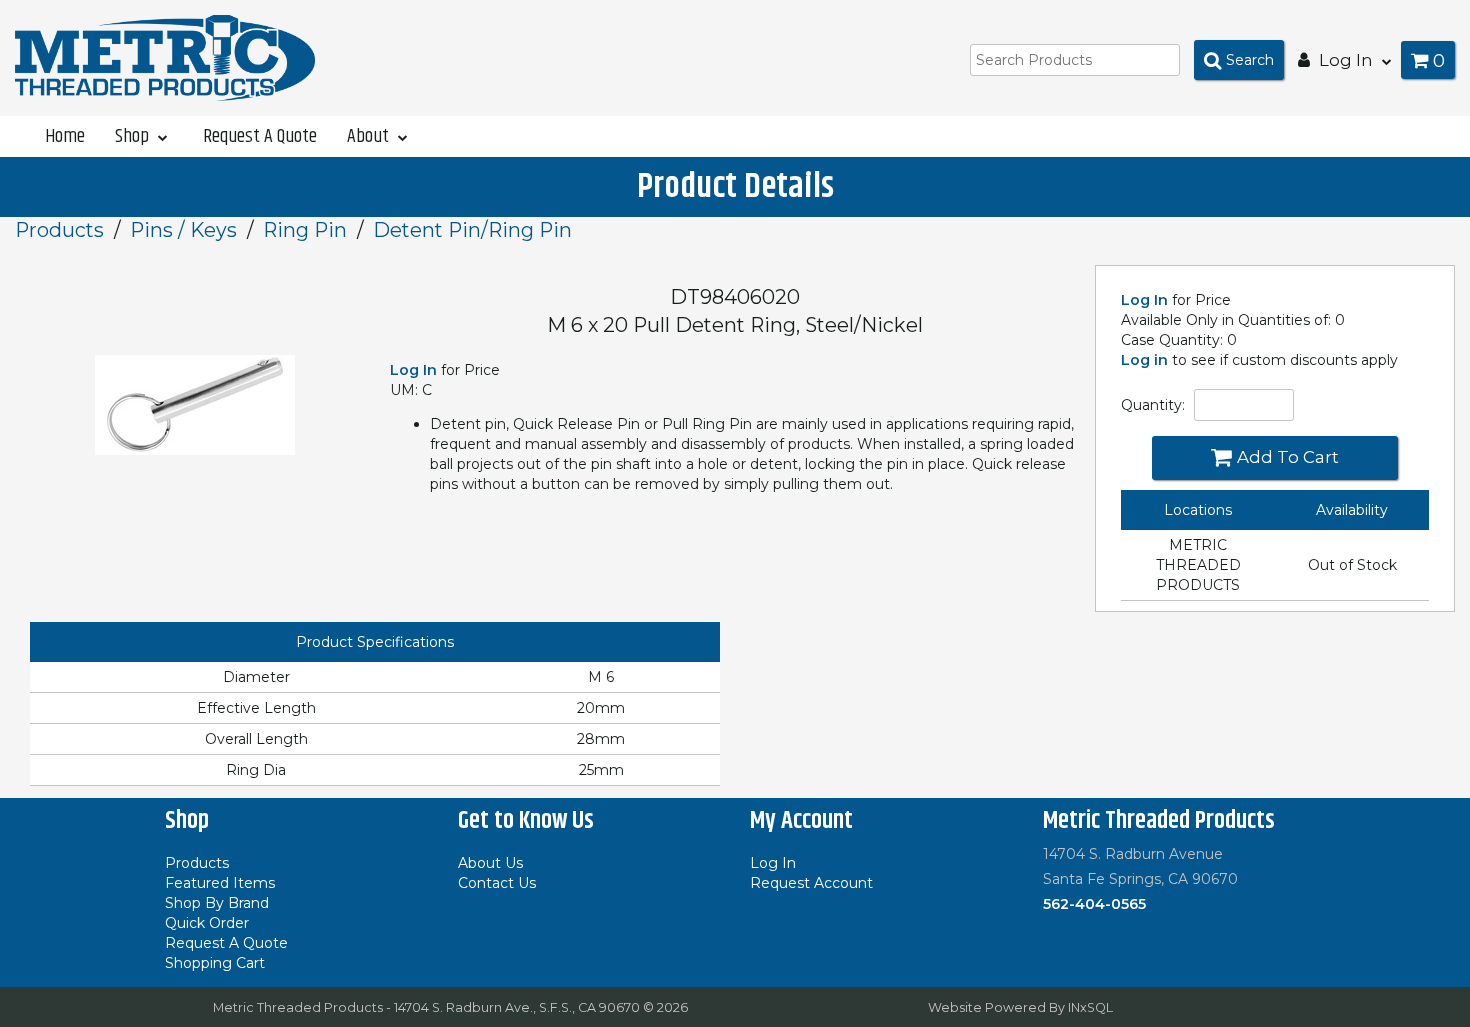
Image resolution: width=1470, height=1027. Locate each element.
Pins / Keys (183, 230)
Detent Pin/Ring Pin (472, 230)
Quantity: (1153, 405)
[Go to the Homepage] (165, 57)
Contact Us (497, 883)
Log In (1144, 300)
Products (59, 230)
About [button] (370, 136)
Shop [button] (134, 136)
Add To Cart (1288, 457)
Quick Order (207, 923)
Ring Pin (305, 230)
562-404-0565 (1094, 904)
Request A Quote (260, 136)
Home (65, 136)
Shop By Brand (217, 903)
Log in (1144, 360)
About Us (490, 863)
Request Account (811, 883)
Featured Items (220, 883)
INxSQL (1090, 1007)
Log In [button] (1346, 60)
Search (1250, 60)
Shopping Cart (215, 963)
